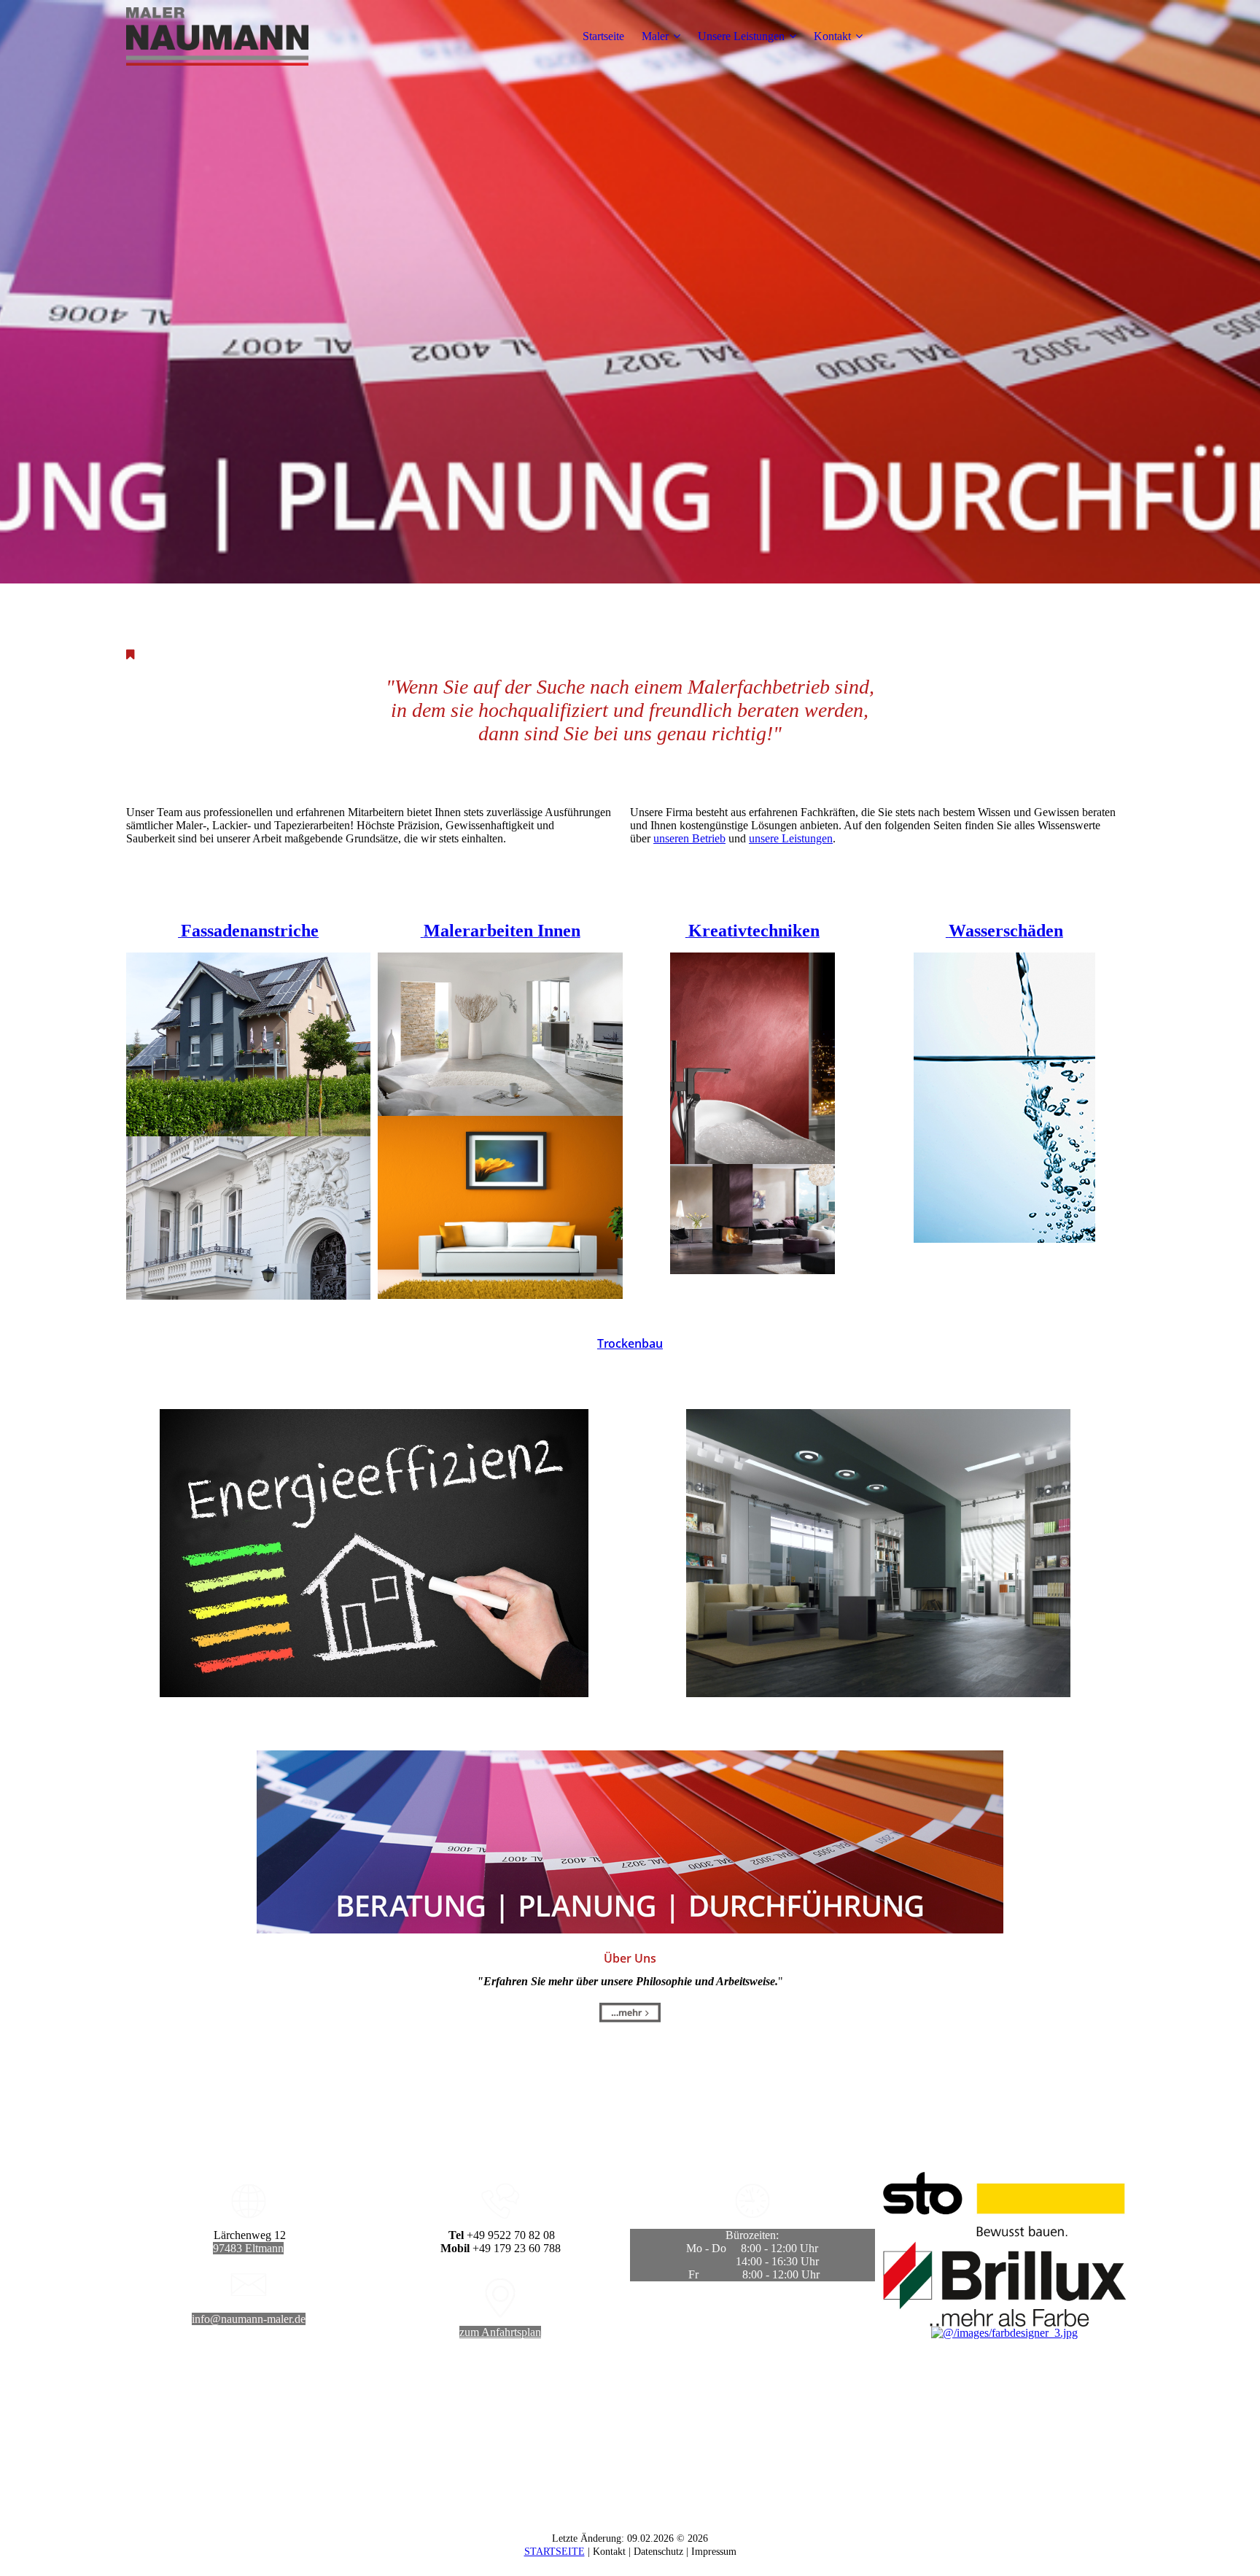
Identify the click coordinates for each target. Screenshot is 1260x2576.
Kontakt (832, 36)
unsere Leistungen (791, 838)
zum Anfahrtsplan (500, 2332)
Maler (655, 36)
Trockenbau (630, 1343)
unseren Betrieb (689, 838)
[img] (217, 36)
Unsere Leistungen (741, 36)
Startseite (603, 36)
